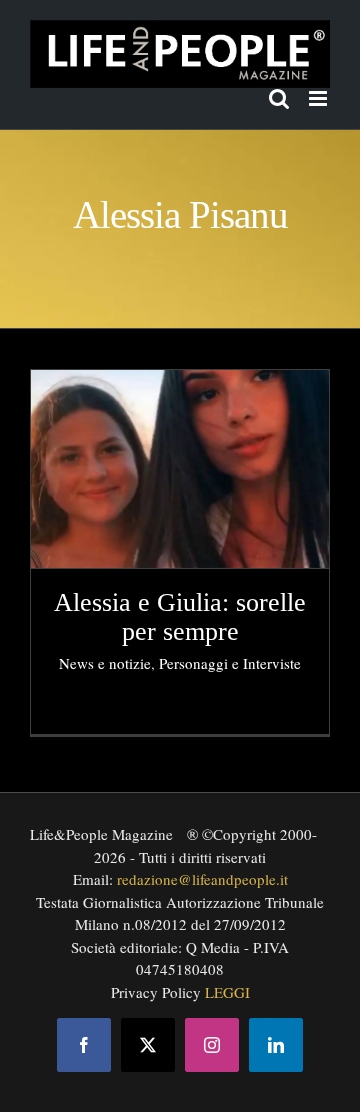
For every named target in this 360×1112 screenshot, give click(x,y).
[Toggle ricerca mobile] (279, 98)
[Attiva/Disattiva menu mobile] (319, 98)
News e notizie (105, 663)
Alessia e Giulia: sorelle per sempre (180, 617)
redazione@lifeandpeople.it (202, 879)
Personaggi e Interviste (230, 663)
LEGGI (227, 992)
